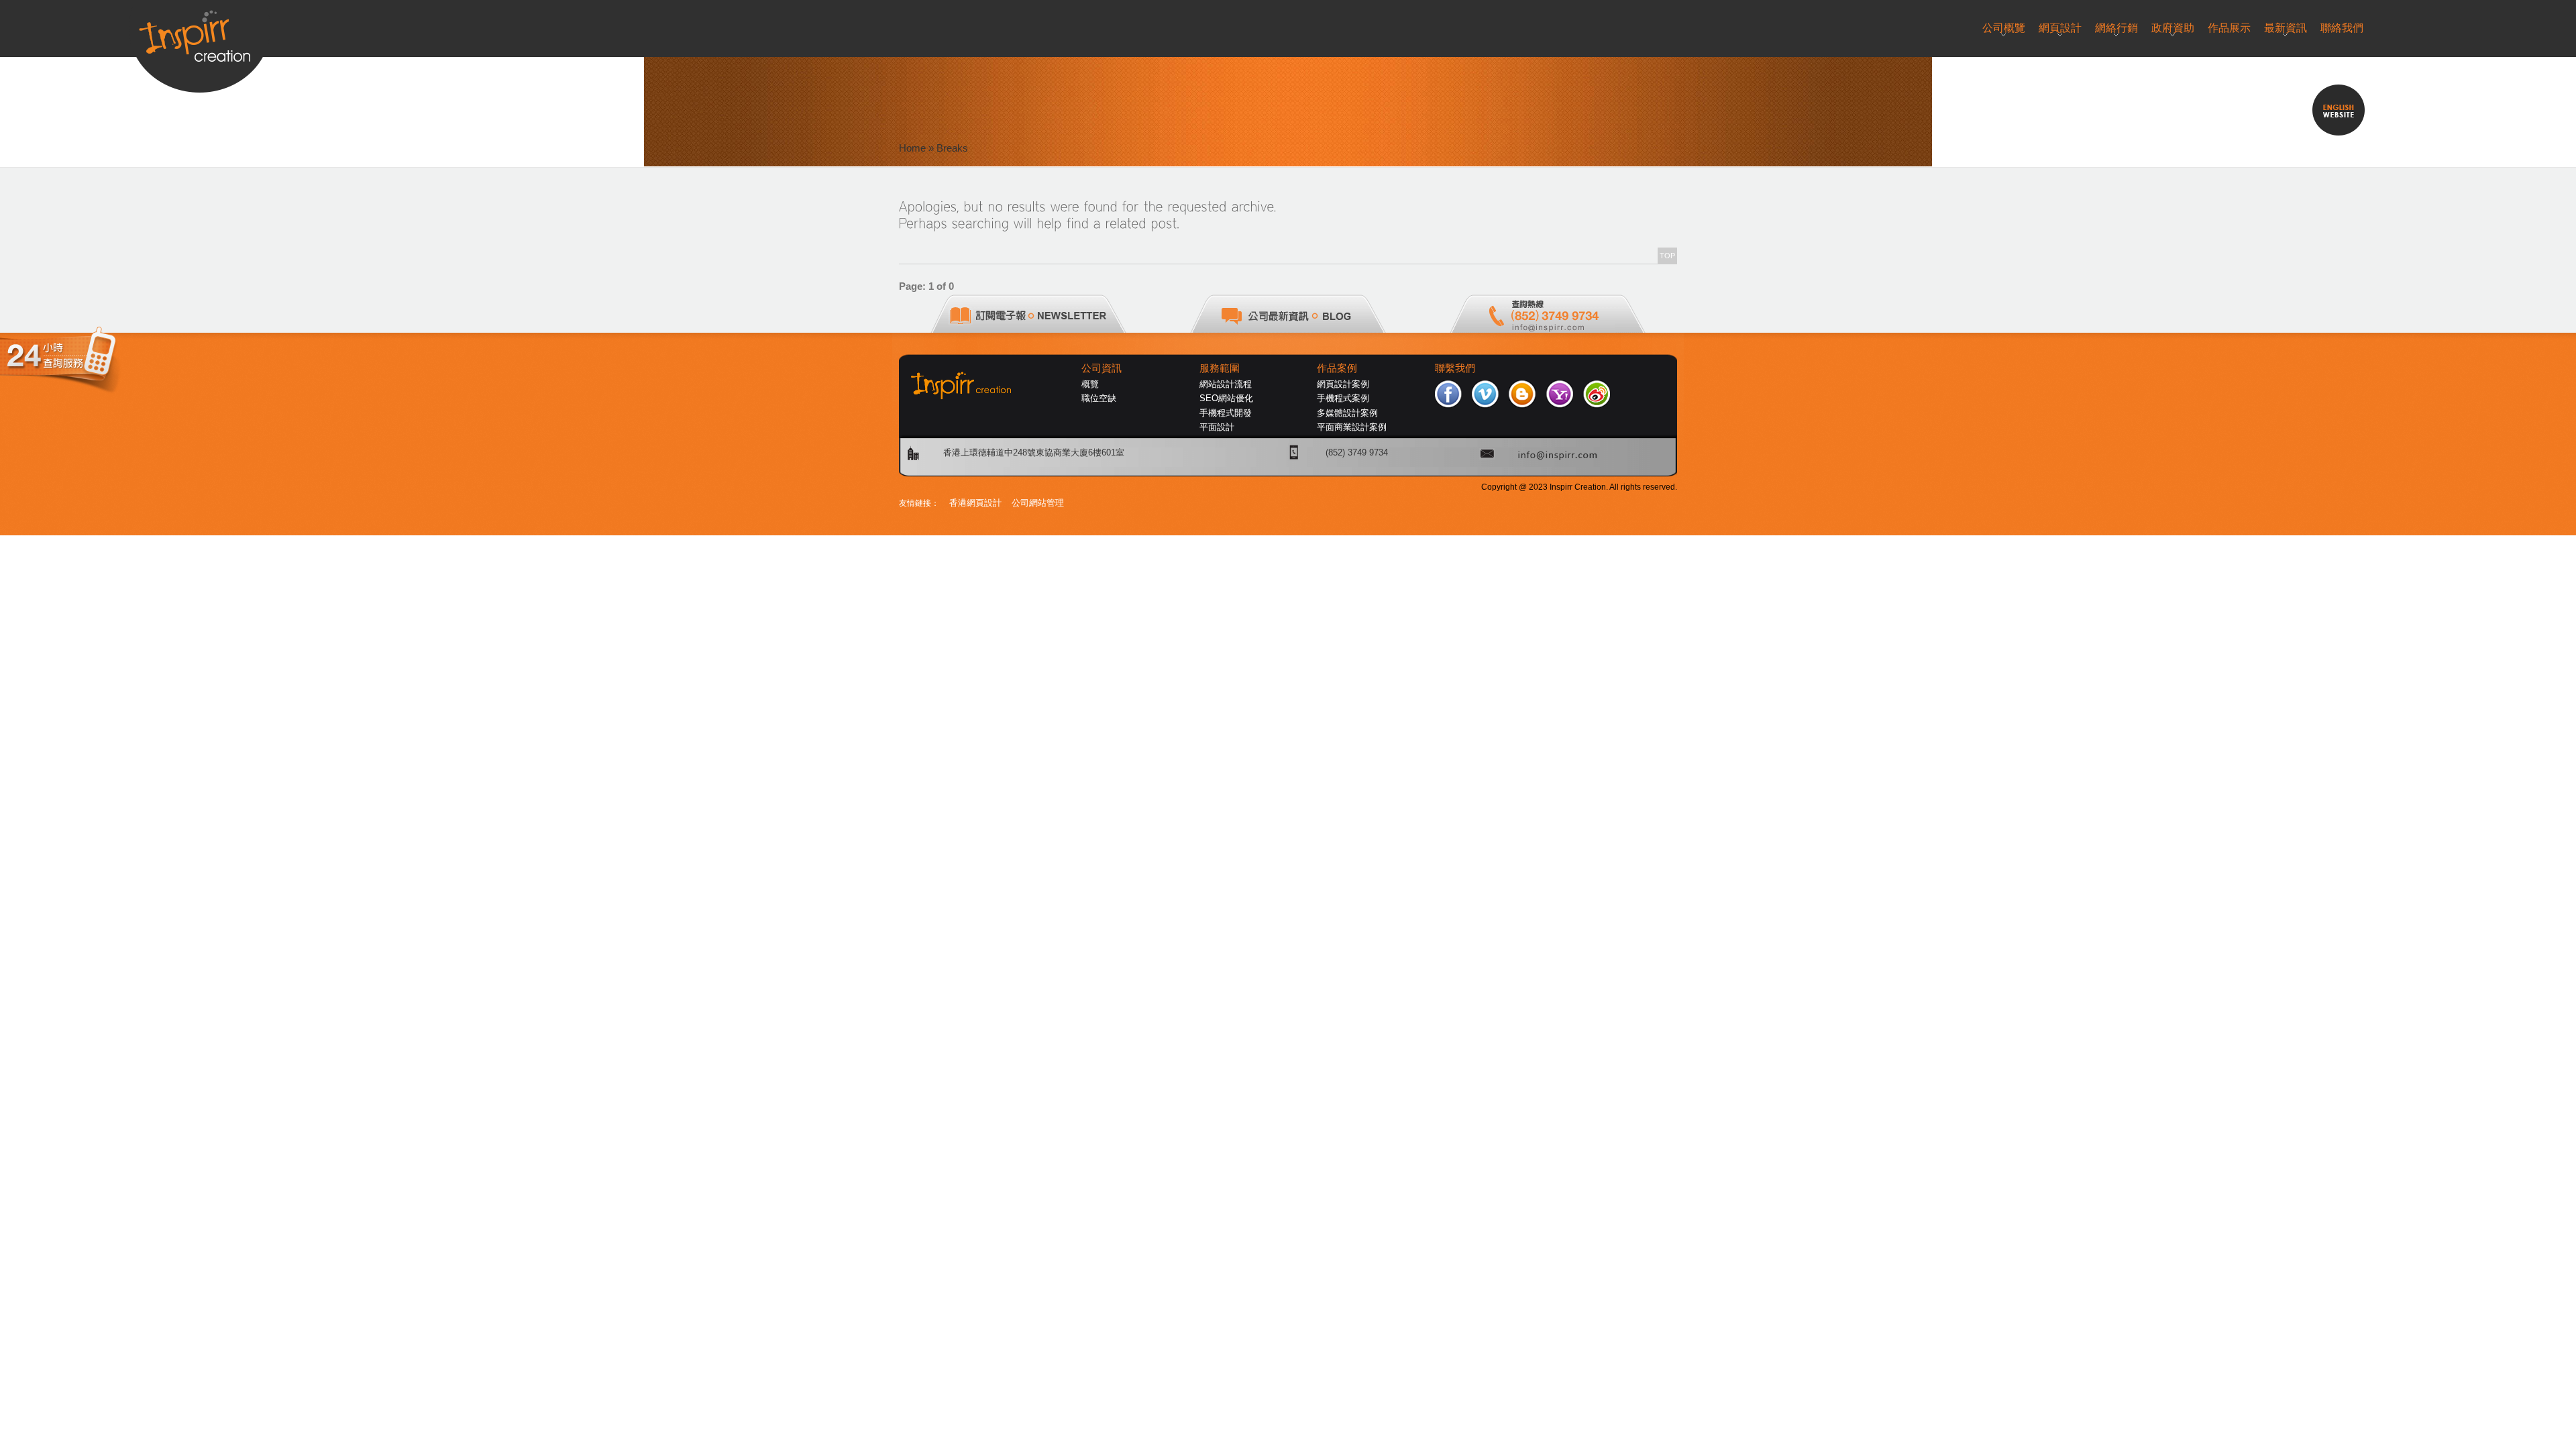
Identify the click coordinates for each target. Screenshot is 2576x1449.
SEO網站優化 (1226, 398)
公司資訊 (1102, 368)
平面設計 (1217, 427)
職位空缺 (1099, 398)
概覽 (1090, 384)
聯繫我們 (1455, 368)
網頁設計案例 (1343, 384)
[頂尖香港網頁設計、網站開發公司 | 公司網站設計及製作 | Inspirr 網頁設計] (200, 31)
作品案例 (1337, 368)
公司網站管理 (1038, 503)
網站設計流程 (1226, 384)
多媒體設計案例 (1347, 413)
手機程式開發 (1226, 413)
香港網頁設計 (975, 503)
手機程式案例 (1343, 398)
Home (912, 148)
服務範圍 (1220, 368)
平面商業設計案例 (1352, 427)
